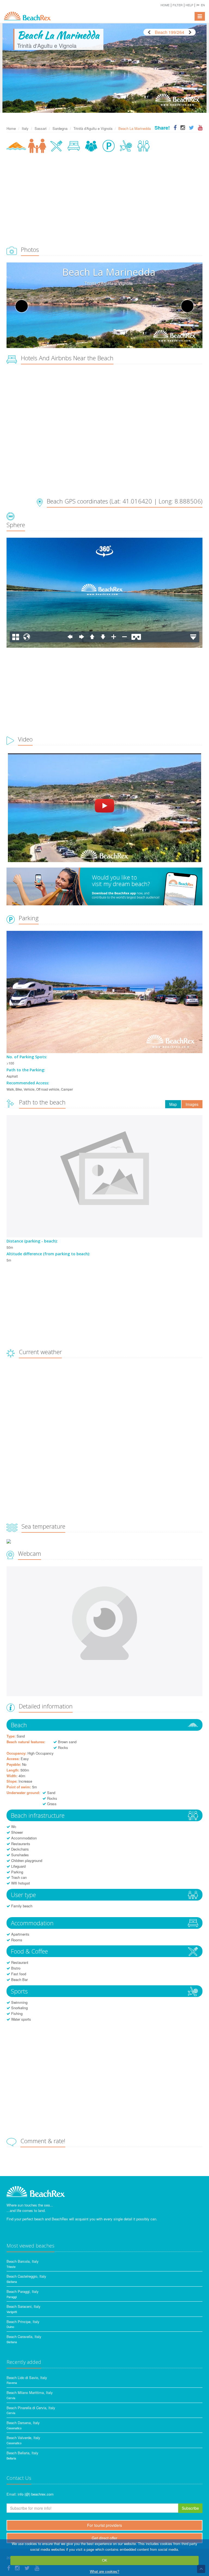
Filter (178, 5)
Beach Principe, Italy (23, 2322)
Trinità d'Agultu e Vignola (93, 128)
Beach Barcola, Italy (23, 2261)
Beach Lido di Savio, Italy (27, 2378)
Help (189, 5)
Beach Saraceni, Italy (24, 2306)
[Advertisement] (104, 200)
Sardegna (60, 128)
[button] (201, 5)
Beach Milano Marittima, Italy (30, 2392)
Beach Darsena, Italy (23, 2423)
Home (165, 5)
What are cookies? (104, 2571)
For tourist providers (104, 2525)
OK (105, 2560)
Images (192, 1104)
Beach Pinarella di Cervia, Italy (31, 2408)
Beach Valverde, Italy (23, 2438)
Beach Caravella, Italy (24, 2336)
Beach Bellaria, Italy (22, 2453)
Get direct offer (104, 2538)
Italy (25, 128)
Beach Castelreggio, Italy (26, 2276)
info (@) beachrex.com (36, 2494)
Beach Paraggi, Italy (23, 2291)
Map (173, 1104)
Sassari (41, 128)
